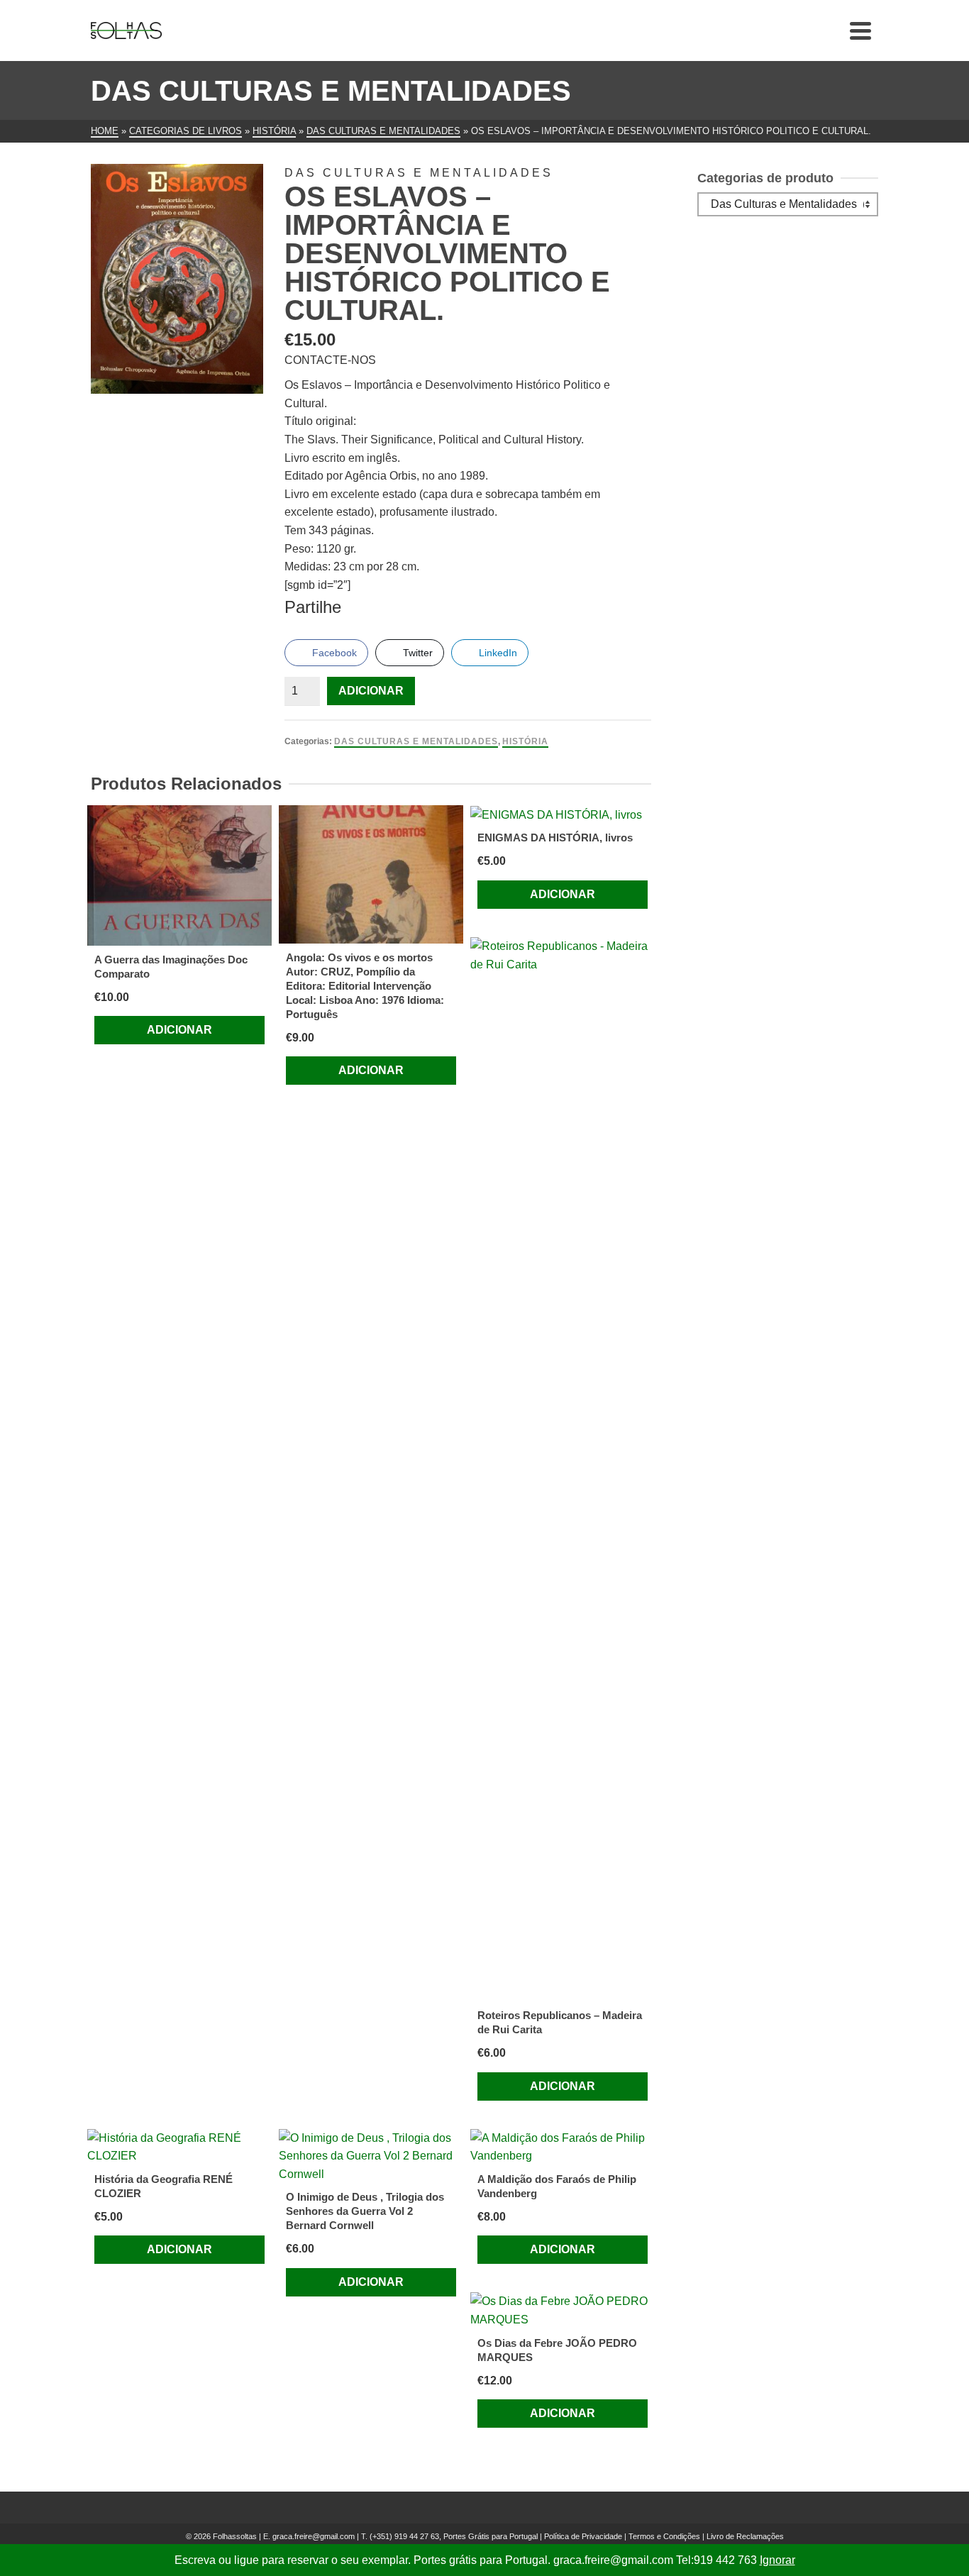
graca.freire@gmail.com (314, 2536)
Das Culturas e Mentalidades (416, 741)
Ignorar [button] (777, 2560)
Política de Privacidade (583, 2536)
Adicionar (371, 691)
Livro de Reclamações (745, 2536)
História (525, 741)
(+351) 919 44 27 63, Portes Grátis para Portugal (455, 2536)
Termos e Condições (664, 2536)
